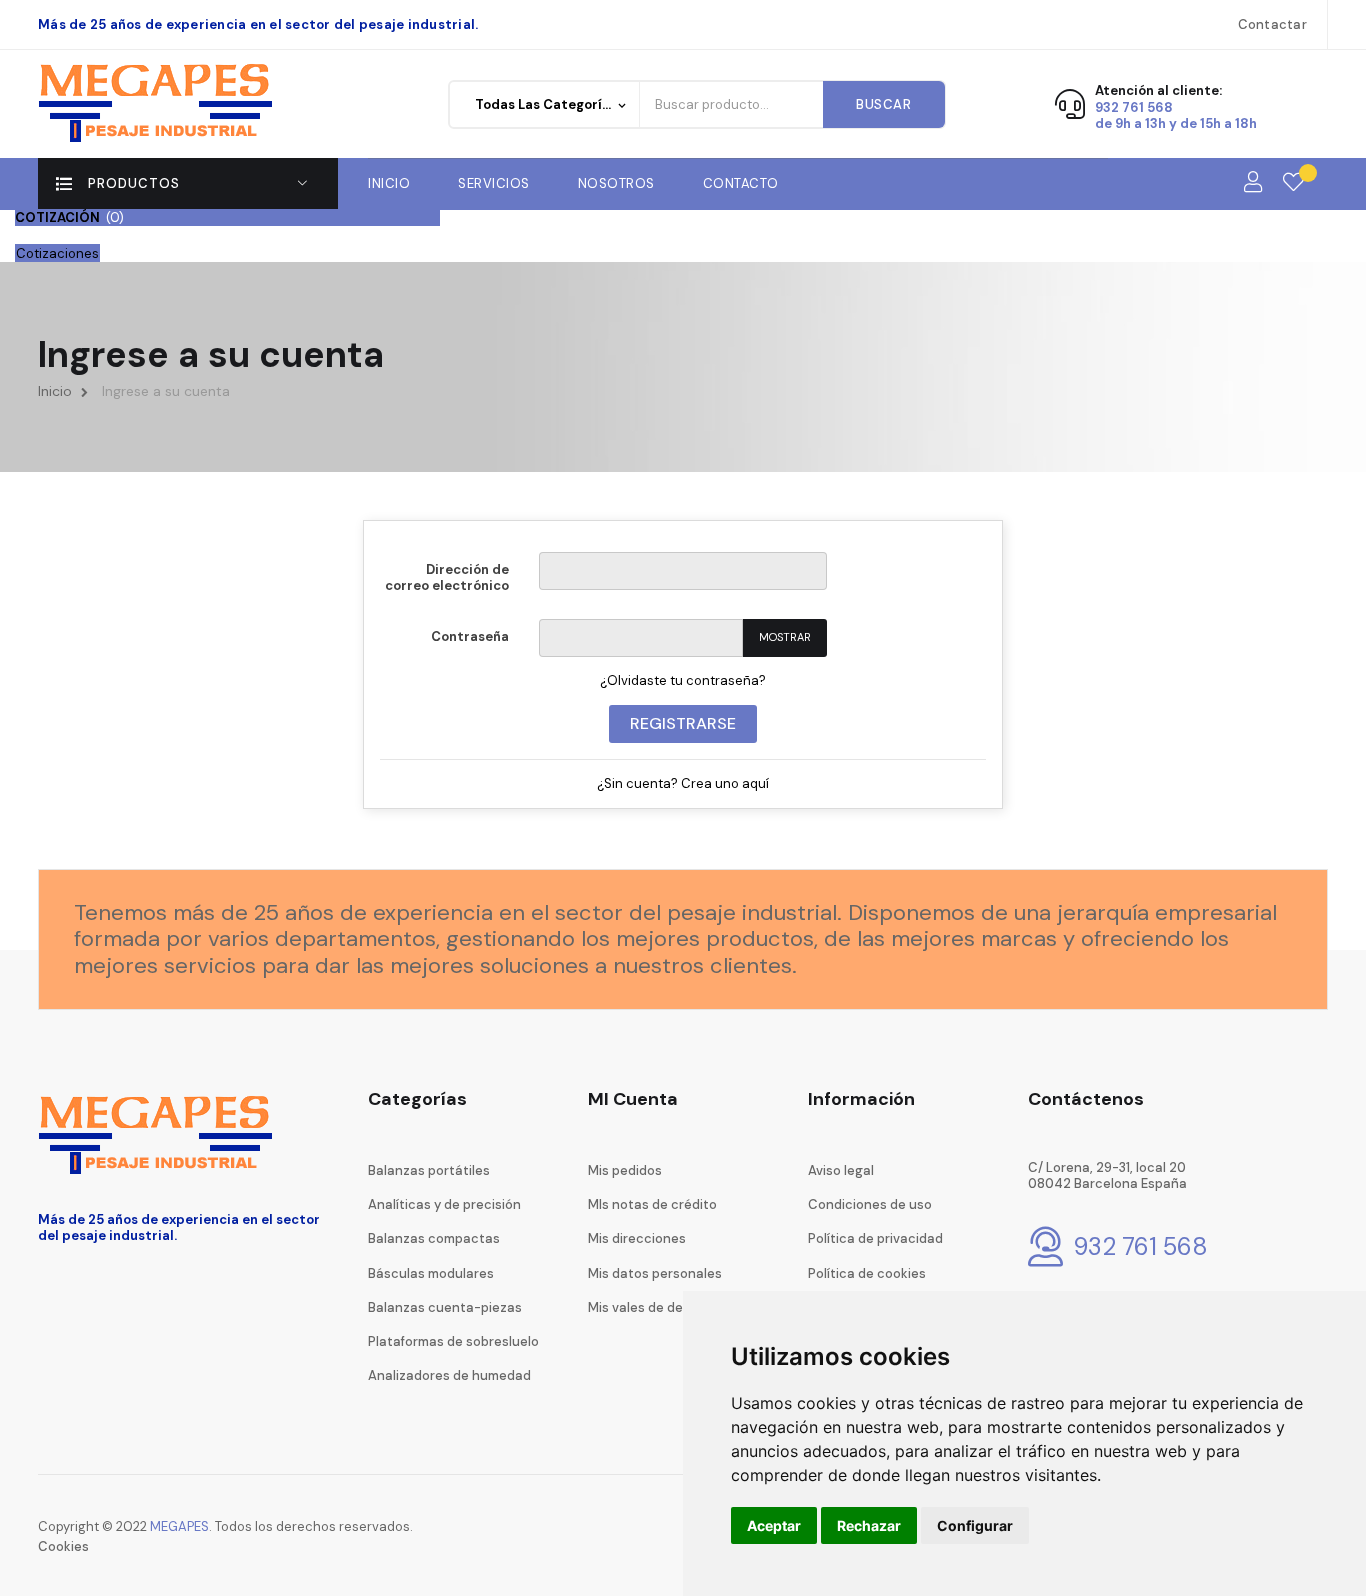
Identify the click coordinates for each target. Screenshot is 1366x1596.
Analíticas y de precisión (444, 1204)
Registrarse (683, 723)
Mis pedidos (625, 1170)
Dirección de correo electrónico (447, 577)
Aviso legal (841, 1170)
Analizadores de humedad (449, 1375)
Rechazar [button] (869, 1525)
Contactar (1272, 24)
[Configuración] (1253, 183)
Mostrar (785, 637)
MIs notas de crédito (652, 1204)
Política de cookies (867, 1273)
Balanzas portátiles (429, 1170)
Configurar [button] (975, 1525)
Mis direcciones (637, 1238)
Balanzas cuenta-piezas (445, 1307)
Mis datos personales (655, 1273)
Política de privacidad (875, 1238)
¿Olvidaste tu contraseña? (683, 680)
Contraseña (470, 636)
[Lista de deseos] (1293, 183)
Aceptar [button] (774, 1525)
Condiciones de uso (870, 1204)
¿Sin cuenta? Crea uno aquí (683, 783)
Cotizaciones (57, 253)
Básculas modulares (431, 1273)
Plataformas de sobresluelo (453, 1341)
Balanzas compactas (434, 1238)
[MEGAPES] (159, 103)
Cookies (63, 1546)
